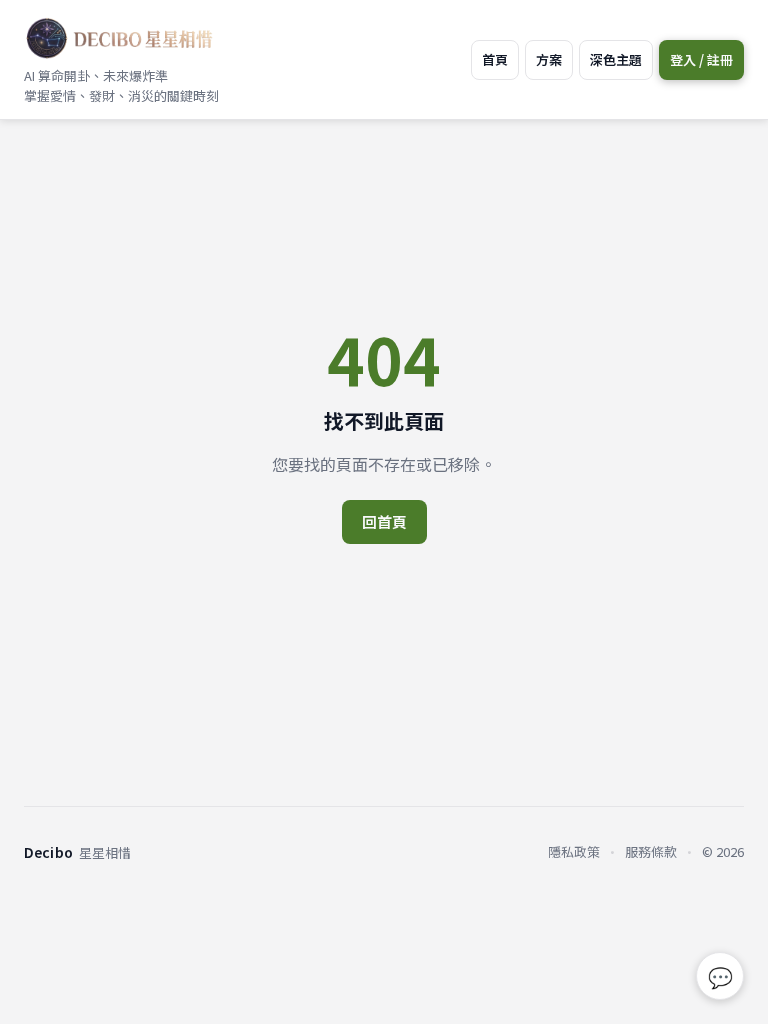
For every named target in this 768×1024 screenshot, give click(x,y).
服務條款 (651, 851)
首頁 (495, 59)
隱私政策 (574, 851)
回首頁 (384, 521)
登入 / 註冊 (701, 59)
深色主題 (616, 59)
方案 (549, 59)
